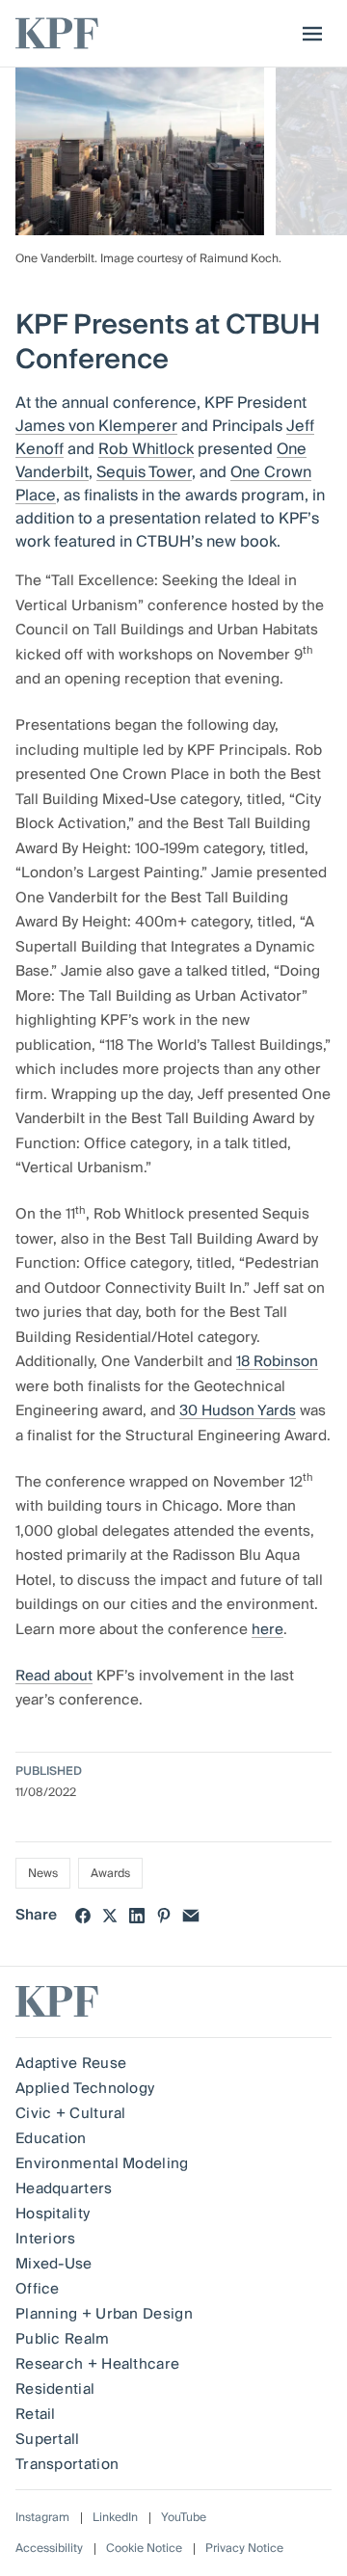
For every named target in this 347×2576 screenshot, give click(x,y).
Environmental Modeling (102, 2163)
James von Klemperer (96, 426)
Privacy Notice (244, 2549)
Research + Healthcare (97, 2364)
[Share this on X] (110, 1916)
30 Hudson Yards (238, 1410)
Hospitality (53, 2214)
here (267, 1629)
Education (51, 2138)
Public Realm (63, 2339)
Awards (110, 1874)
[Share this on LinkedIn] (137, 1916)
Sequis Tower (144, 472)
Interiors (46, 2239)
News (43, 1874)
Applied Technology (85, 2088)
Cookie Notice (144, 2549)
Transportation (67, 2464)
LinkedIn (115, 2518)
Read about (54, 1676)
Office (38, 2289)
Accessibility (49, 2549)
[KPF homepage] (57, 33)
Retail (36, 2414)
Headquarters (64, 2188)
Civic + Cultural (71, 2113)
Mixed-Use (54, 2264)
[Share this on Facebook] (83, 1916)
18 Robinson (277, 1361)
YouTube (184, 2518)
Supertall (48, 2439)
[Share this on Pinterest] (164, 1916)
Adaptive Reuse (71, 2063)
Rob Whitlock (146, 449)
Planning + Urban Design (104, 2314)
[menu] (307, 34)
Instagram (42, 2518)
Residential (55, 2389)
